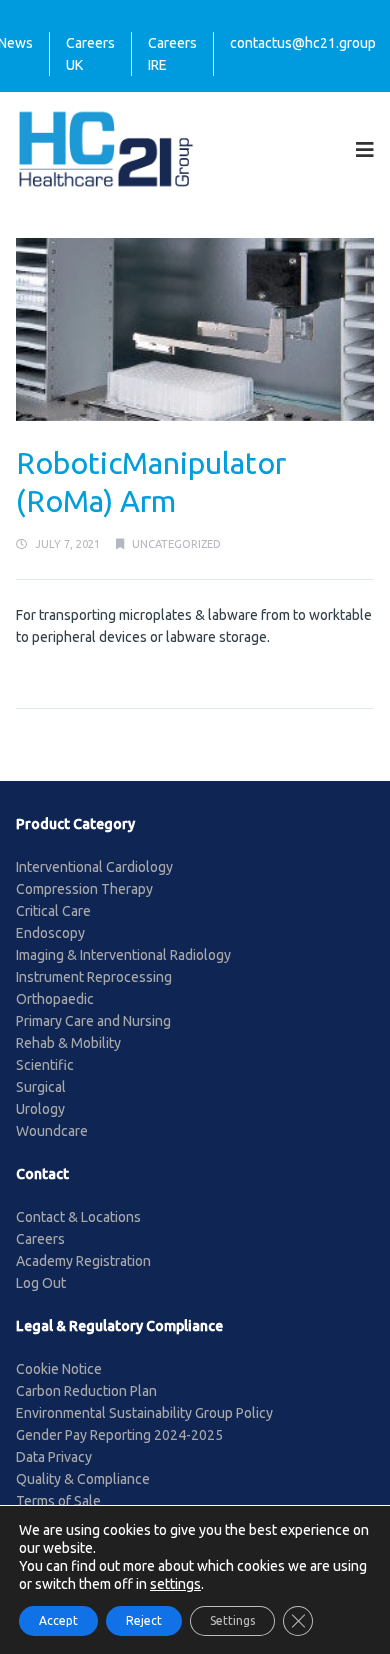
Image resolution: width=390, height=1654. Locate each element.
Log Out (41, 1283)
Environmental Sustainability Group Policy (144, 1413)
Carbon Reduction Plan (86, 1391)
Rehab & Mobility (68, 1043)
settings (175, 1584)
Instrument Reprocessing (94, 977)
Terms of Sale (58, 1501)
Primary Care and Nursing (93, 1021)
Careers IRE (172, 54)
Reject (144, 1620)
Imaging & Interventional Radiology (123, 955)
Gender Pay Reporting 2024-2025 (119, 1435)
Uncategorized (176, 544)
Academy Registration (83, 1261)
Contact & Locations (78, 1217)
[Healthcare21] (106, 148)
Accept (58, 1620)
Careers (40, 1239)
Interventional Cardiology (94, 867)
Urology (40, 1109)
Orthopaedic (55, 999)
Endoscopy (50, 933)
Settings (232, 1620)
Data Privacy (54, 1457)
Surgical (41, 1087)
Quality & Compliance (83, 1479)
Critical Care (53, 911)
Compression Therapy (84, 889)
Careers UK (90, 54)
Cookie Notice (59, 1369)
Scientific (45, 1065)
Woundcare (52, 1131)
